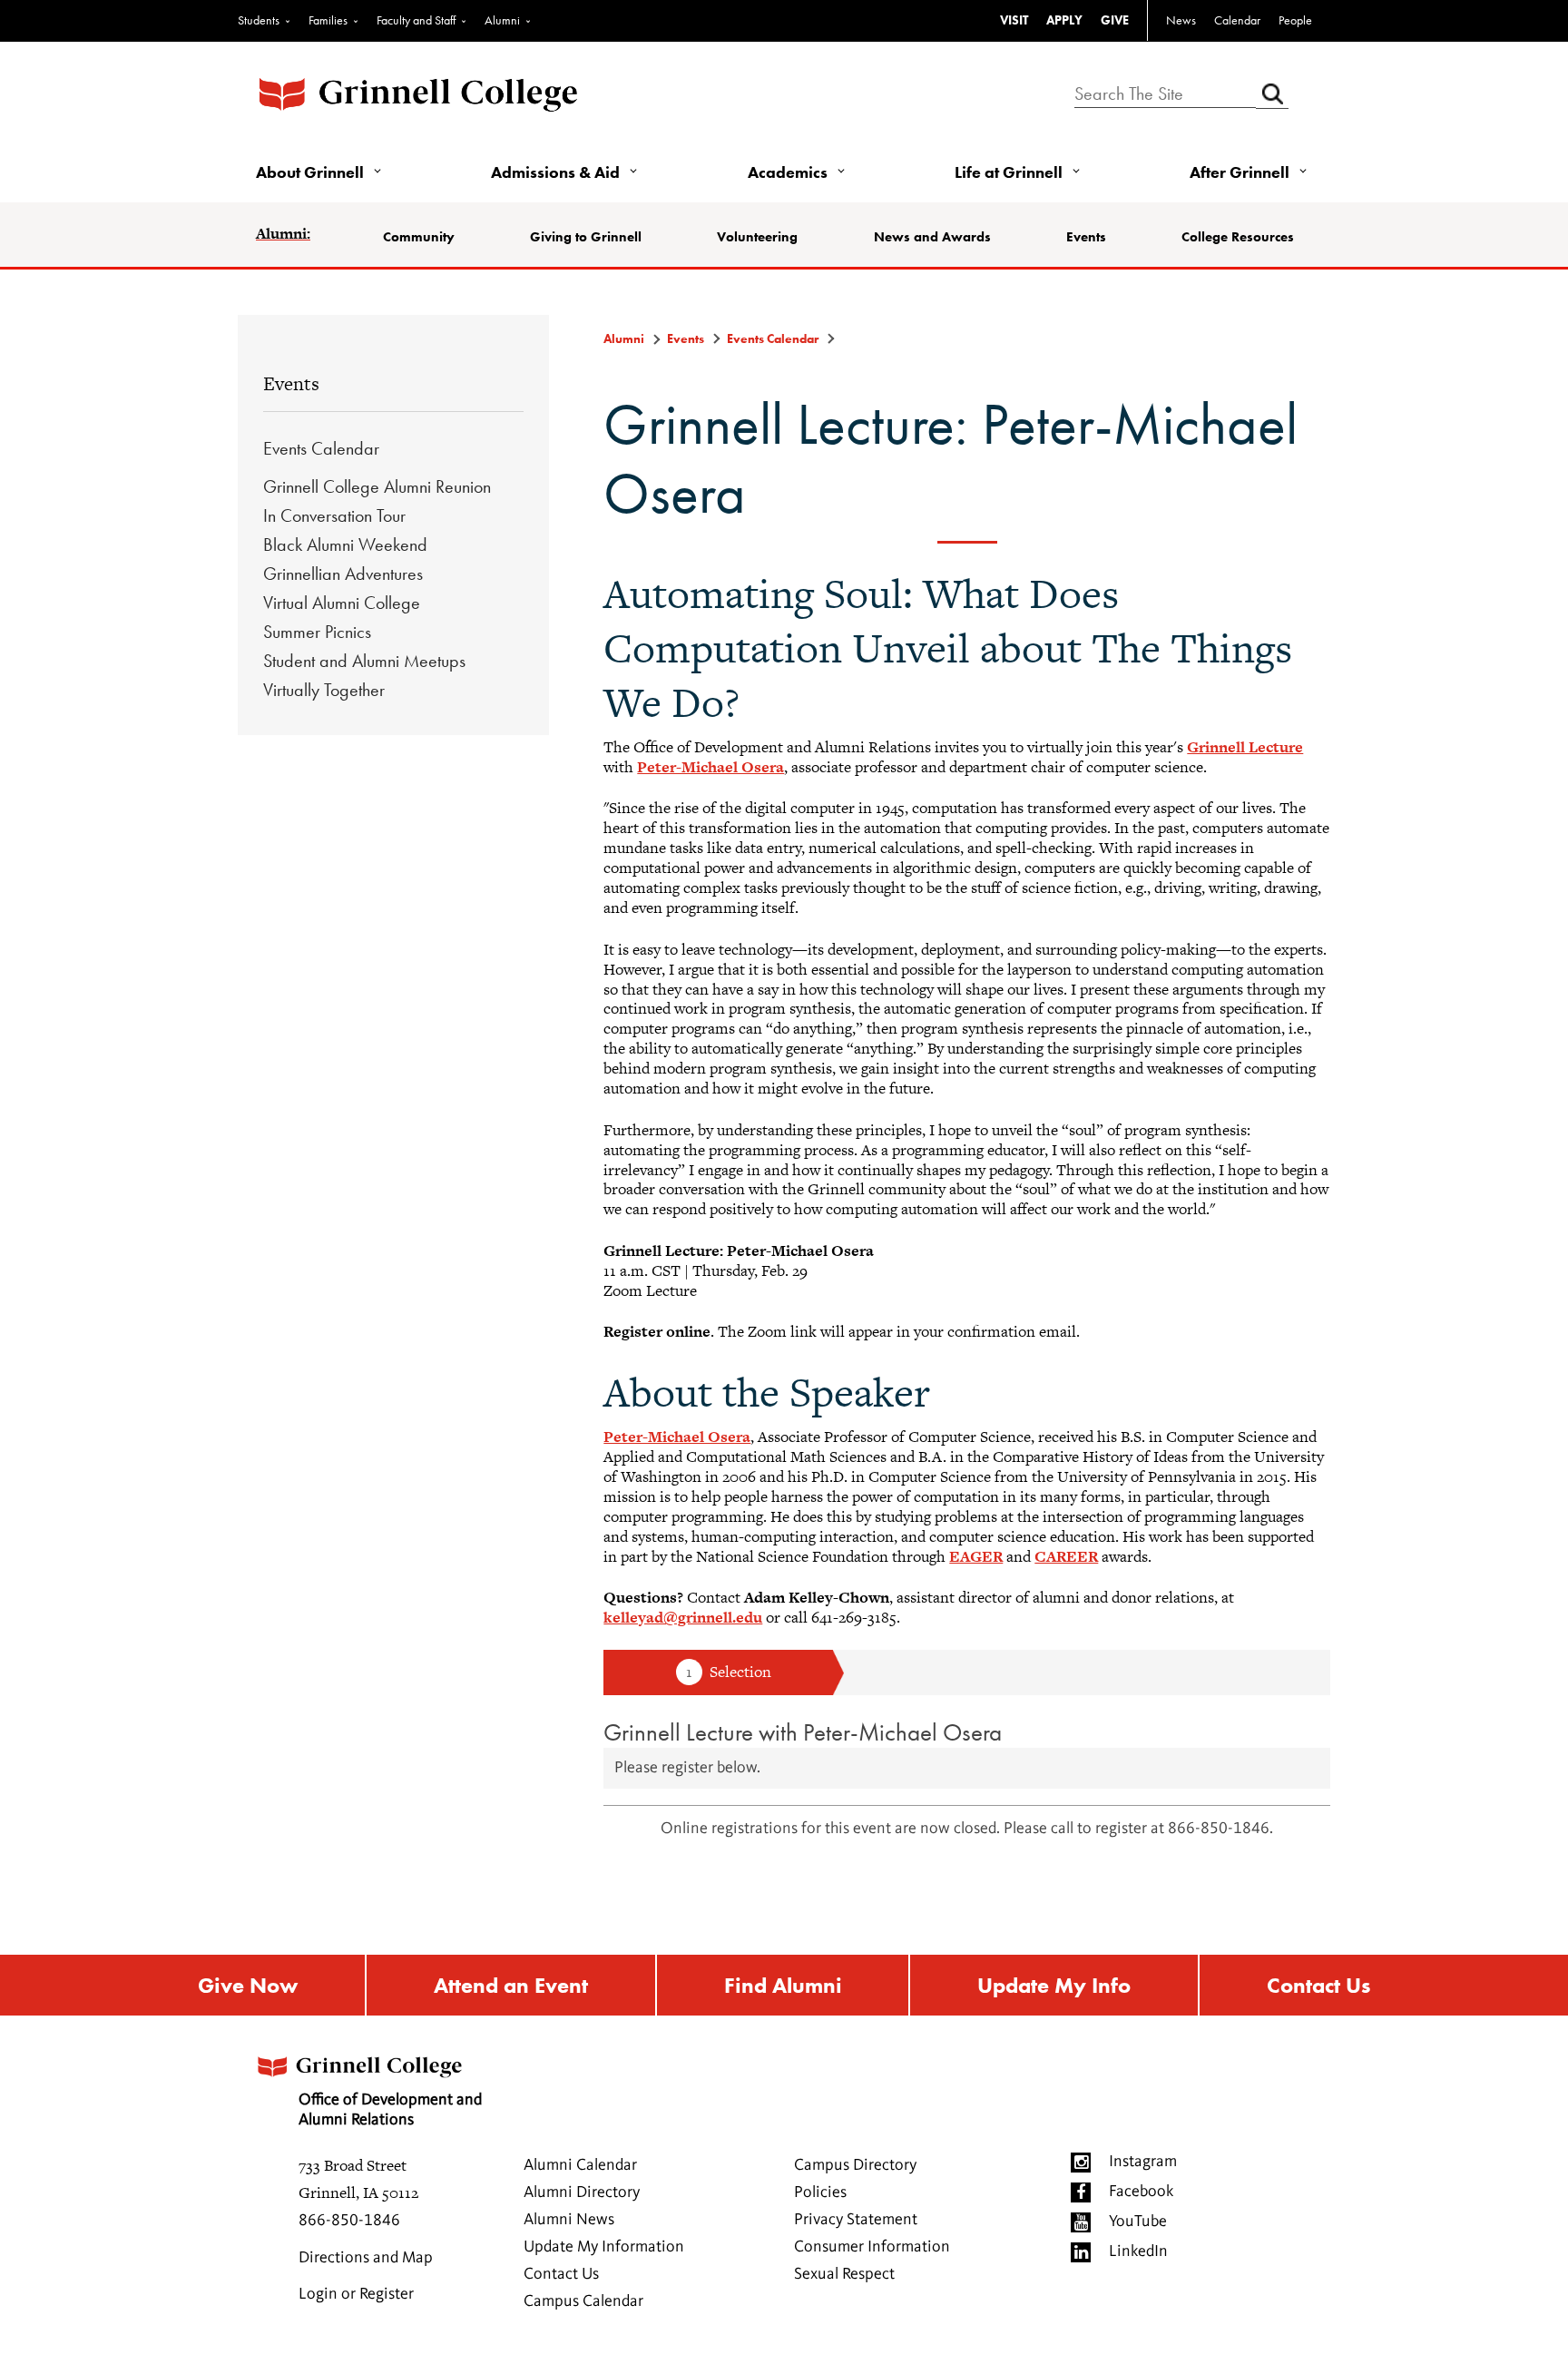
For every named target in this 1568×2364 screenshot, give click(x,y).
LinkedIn (1138, 2251)
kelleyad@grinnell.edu (683, 1617)
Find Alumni (783, 1985)
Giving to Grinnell (586, 237)
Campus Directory (855, 2165)
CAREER (1066, 1556)
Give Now (248, 1985)
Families (328, 20)
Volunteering (757, 237)
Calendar (1237, 20)
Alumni (502, 20)
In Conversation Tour (334, 515)
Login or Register (356, 2294)
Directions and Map (366, 2258)
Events (1086, 237)
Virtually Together (324, 690)
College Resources (1238, 237)
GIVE (1115, 20)
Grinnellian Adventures (343, 574)
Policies (820, 2192)
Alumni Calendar (580, 2165)
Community (419, 237)
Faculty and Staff (416, 20)
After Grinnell (1240, 172)
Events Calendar (321, 448)
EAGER (976, 1556)
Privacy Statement (856, 2220)
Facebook (1141, 2192)
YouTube (1138, 2222)
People (1295, 20)
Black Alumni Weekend (345, 544)
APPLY (1064, 20)
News (1181, 20)
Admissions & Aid (555, 172)
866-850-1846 (349, 2221)
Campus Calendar (583, 2301)
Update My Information (604, 2247)
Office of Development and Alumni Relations (390, 2110)
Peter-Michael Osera (710, 767)
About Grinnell (310, 172)
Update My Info (1054, 1985)
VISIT (1014, 20)
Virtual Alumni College (342, 603)
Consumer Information (872, 2247)
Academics (788, 172)
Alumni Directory (582, 2192)
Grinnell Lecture (1245, 747)
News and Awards (932, 237)
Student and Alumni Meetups (364, 661)
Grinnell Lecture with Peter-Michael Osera (803, 1732)
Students (259, 20)
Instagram (1143, 2162)
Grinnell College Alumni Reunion (377, 486)
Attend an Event (511, 1985)
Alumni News (569, 2220)
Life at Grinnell (1009, 172)
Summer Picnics (317, 632)
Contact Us (1318, 1985)
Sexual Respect (844, 2274)
